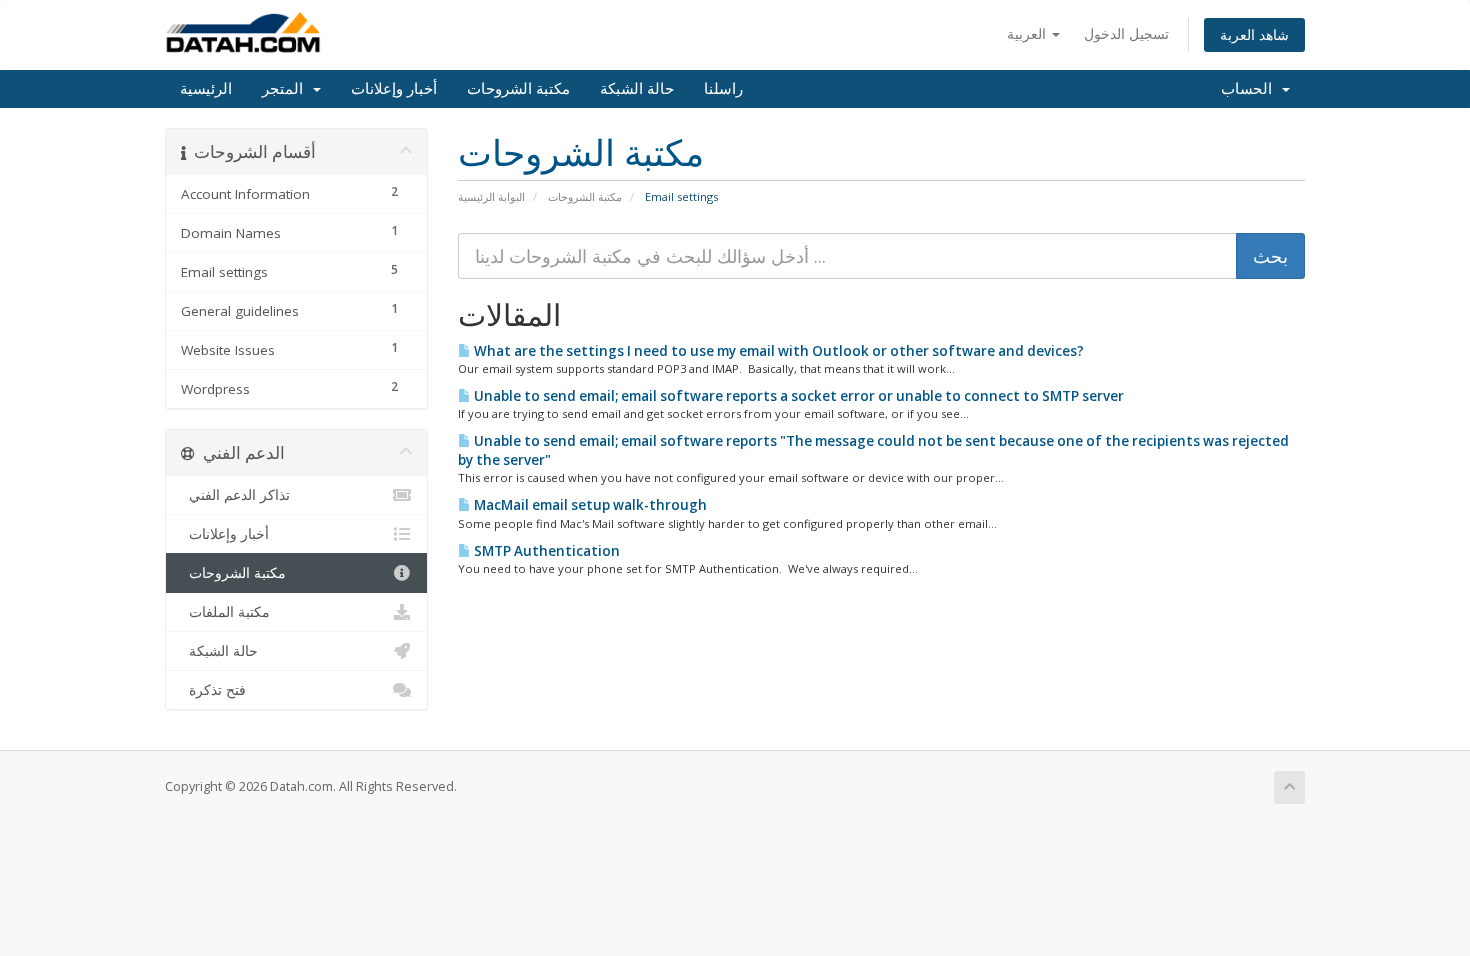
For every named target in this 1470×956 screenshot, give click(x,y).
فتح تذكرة (213, 690)
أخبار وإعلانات (394, 89)
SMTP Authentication (545, 551)
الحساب (1250, 89)
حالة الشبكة (637, 89)
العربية (1028, 33)
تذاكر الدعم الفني (235, 495)
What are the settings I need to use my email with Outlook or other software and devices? (777, 351)
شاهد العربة (1254, 34)
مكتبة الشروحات (518, 89)
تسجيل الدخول (1126, 33)
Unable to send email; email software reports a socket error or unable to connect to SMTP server (797, 396)
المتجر (286, 89)
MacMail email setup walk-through (589, 505)
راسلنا (723, 89)
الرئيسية (206, 89)
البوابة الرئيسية (491, 196)
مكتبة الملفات (225, 612)
